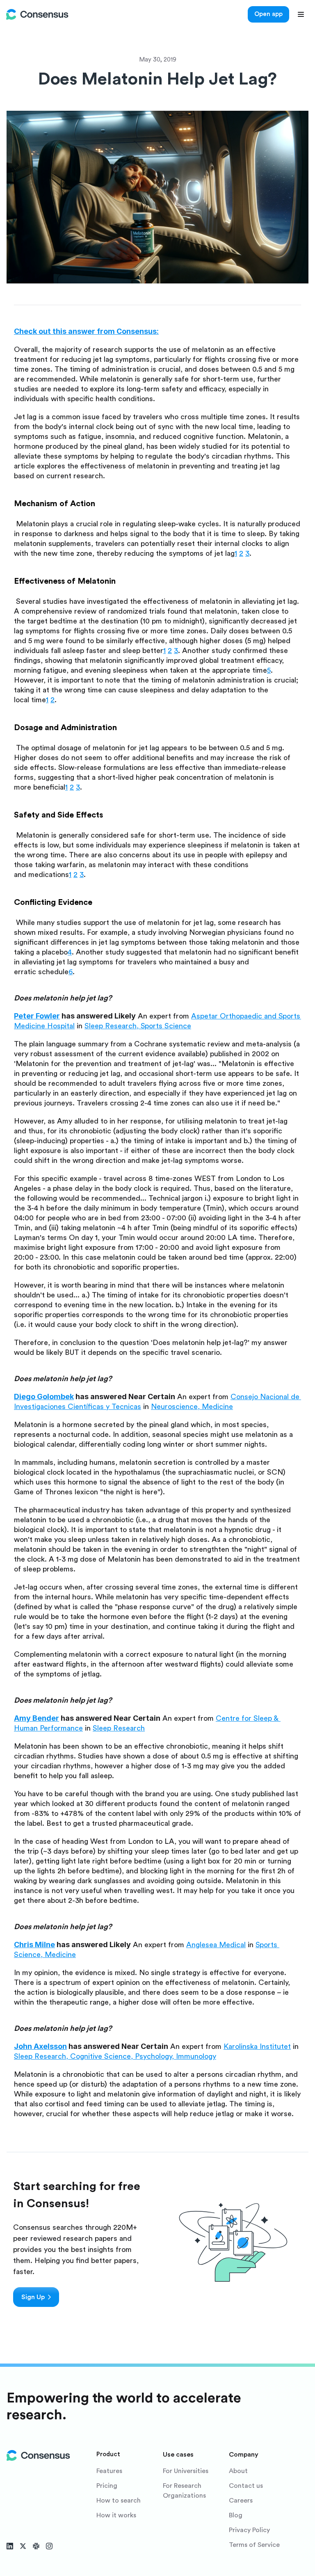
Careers (241, 2501)
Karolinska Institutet (257, 2046)
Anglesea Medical (216, 1945)
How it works (116, 2515)
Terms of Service (254, 2545)
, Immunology (194, 2056)
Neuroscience (174, 1407)
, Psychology (151, 2056)
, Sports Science (164, 1026)
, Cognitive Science (98, 2056)
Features (109, 2471)
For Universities (186, 2471)
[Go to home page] (37, 14)
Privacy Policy (249, 2530)
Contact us (246, 2486)
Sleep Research (111, 1026)
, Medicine (215, 1407)
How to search (119, 2501)
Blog (236, 2515)
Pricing (107, 2486)
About (238, 2471)
